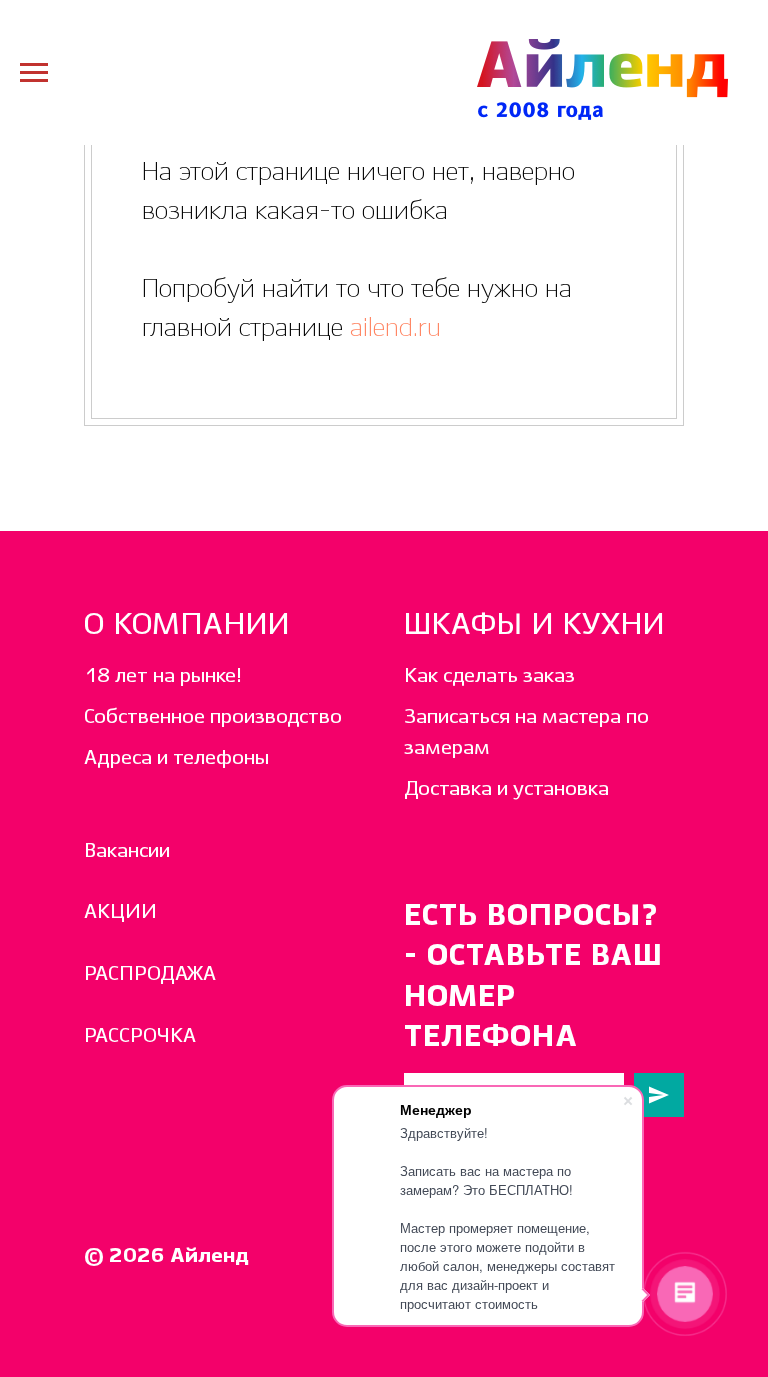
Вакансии (127, 851)
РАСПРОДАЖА (150, 974)
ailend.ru (392, 328)
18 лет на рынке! (163, 676)
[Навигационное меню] (34, 73)
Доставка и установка (506, 789)
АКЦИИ (120, 912)
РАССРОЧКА (140, 1036)
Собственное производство (213, 717)
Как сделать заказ (489, 676)
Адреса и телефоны (176, 758)
